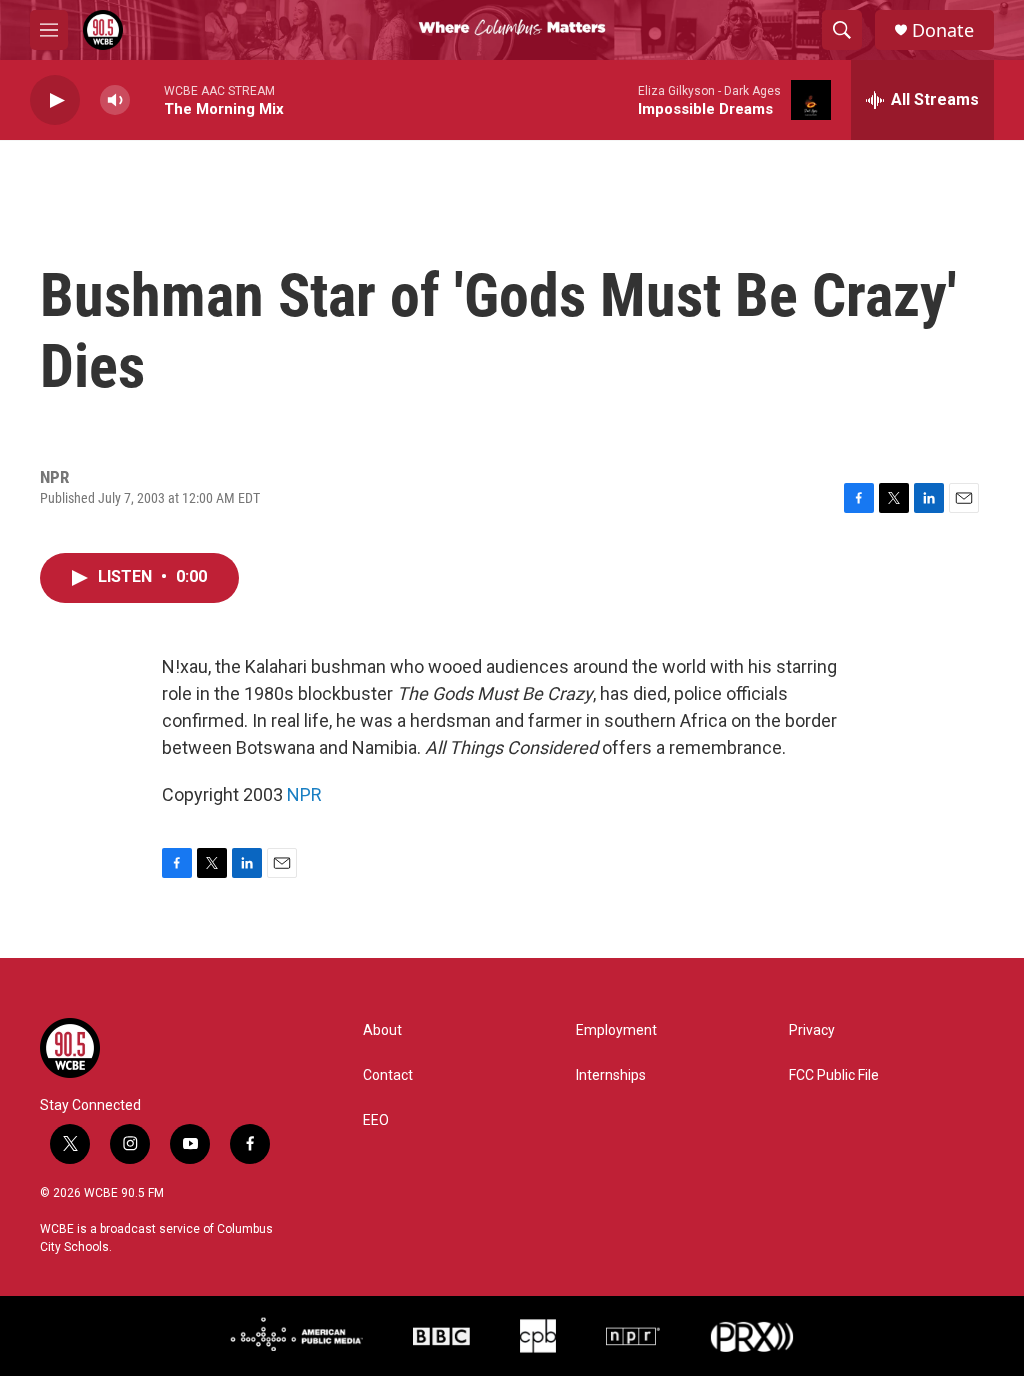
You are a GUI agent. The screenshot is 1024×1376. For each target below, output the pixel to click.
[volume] (115, 100)
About (382, 1030)
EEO (376, 1120)
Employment (616, 1030)
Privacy (812, 1030)
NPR (304, 794)
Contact (388, 1075)
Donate (943, 30)
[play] (55, 100)
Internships (611, 1075)
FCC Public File (834, 1075)
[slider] (147, 99)
